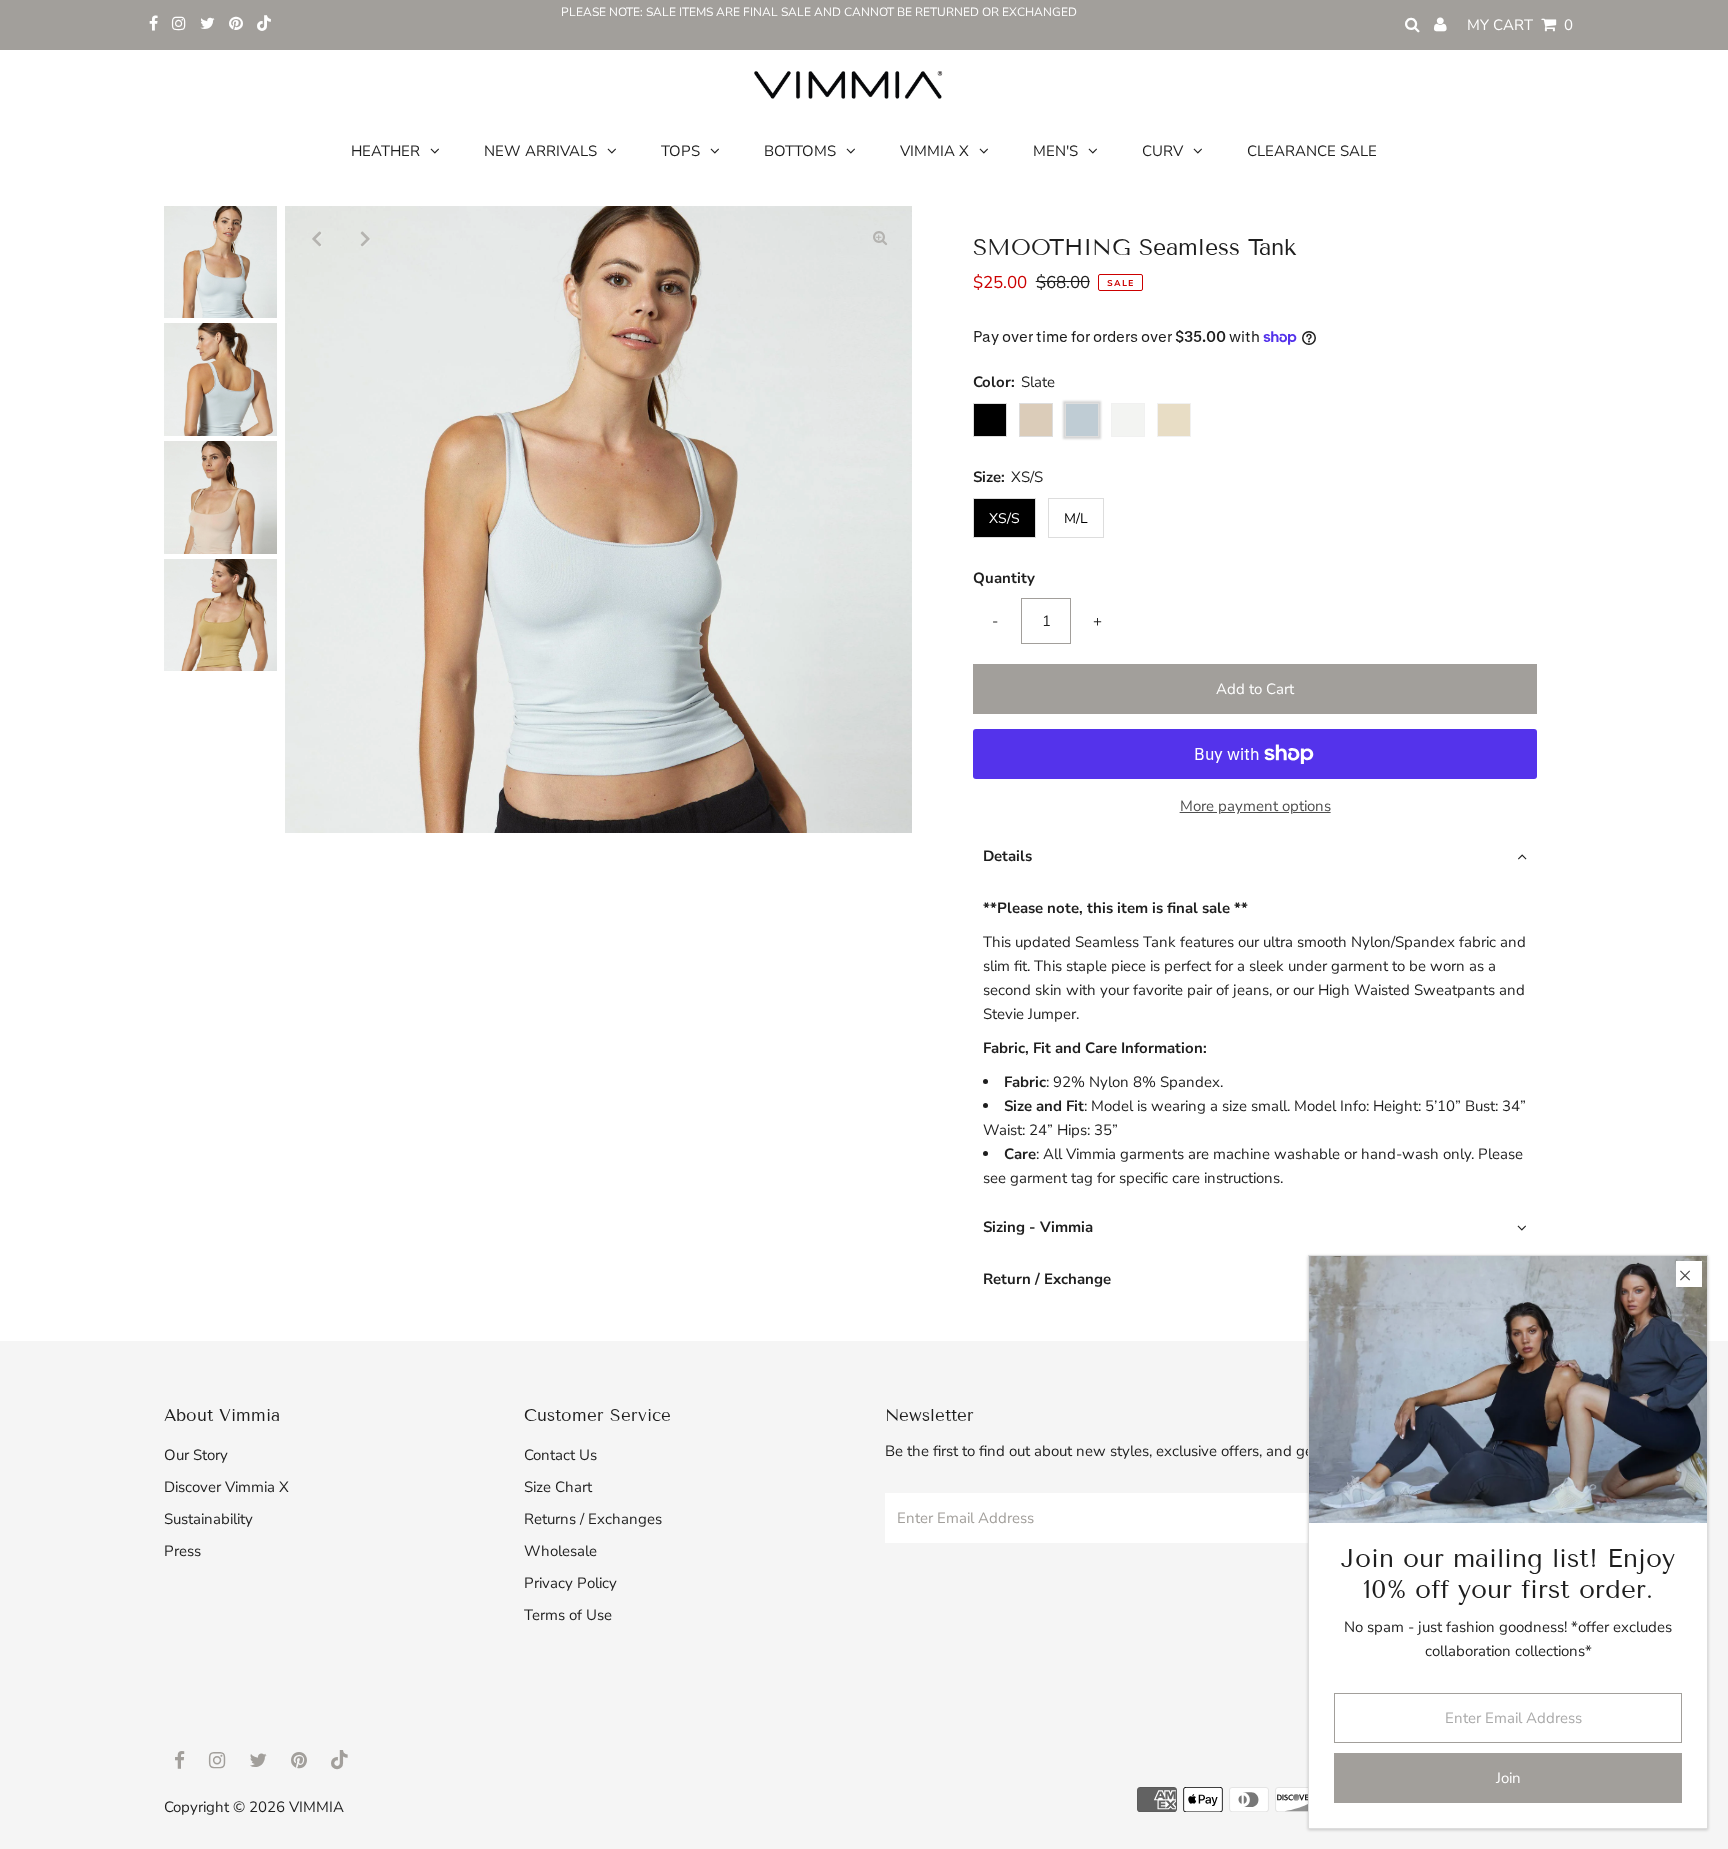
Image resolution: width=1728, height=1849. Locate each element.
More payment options (1255, 806)
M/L (1076, 518)
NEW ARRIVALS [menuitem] (540, 151)
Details (1007, 856)
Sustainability (208, 1519)
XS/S (1004, 518)
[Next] (366, 238)
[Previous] (317, 238)
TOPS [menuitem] (680, 151)
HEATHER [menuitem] (385, 151)
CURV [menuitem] (1162, 151)
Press (182, 1551)
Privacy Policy (570, 1583)
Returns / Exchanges (593, 1519)
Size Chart (558, 1487)
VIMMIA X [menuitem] (934, 151)
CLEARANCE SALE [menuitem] (1312, 151)
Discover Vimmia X (226, 1487)
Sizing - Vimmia (1038, 1227)
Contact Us (560, 1455)
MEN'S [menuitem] (1055, 151)
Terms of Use (568, 1615)
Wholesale (560, 1551)
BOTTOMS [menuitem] (800, 151)
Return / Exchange (1047, 1279)
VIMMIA (316, 1807)
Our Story (196, 1455)
